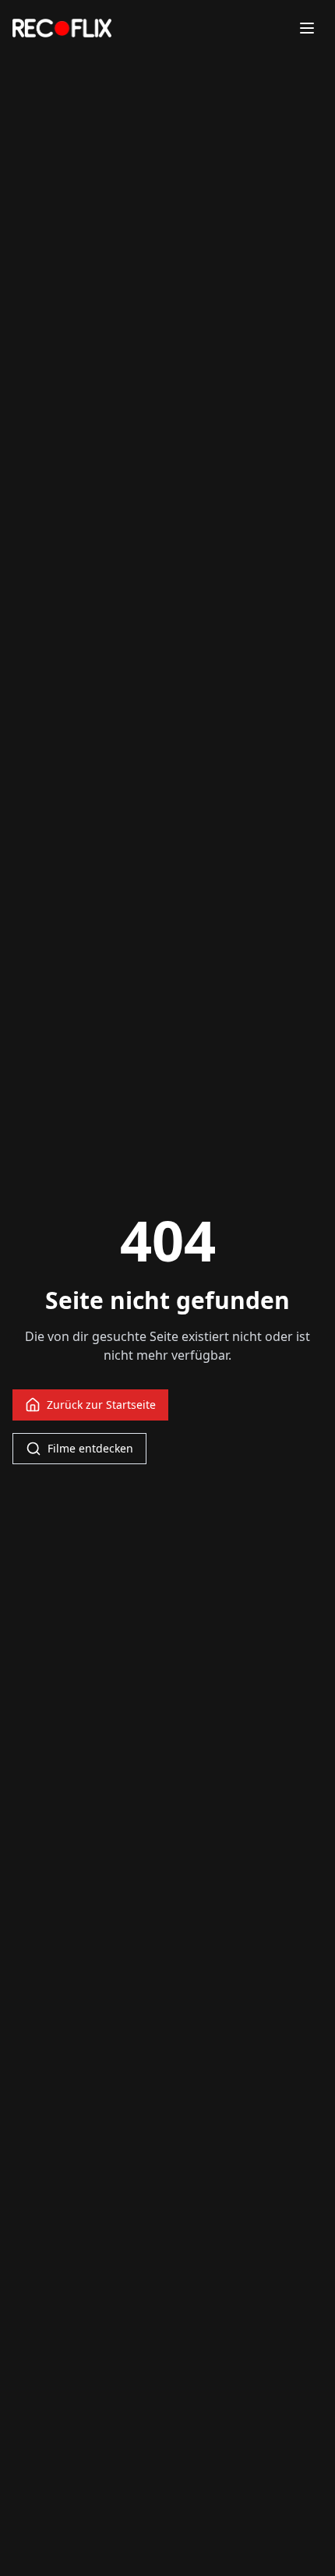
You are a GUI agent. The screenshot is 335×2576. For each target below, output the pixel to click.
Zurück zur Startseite (101, 1405)
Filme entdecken (90, 1448)
